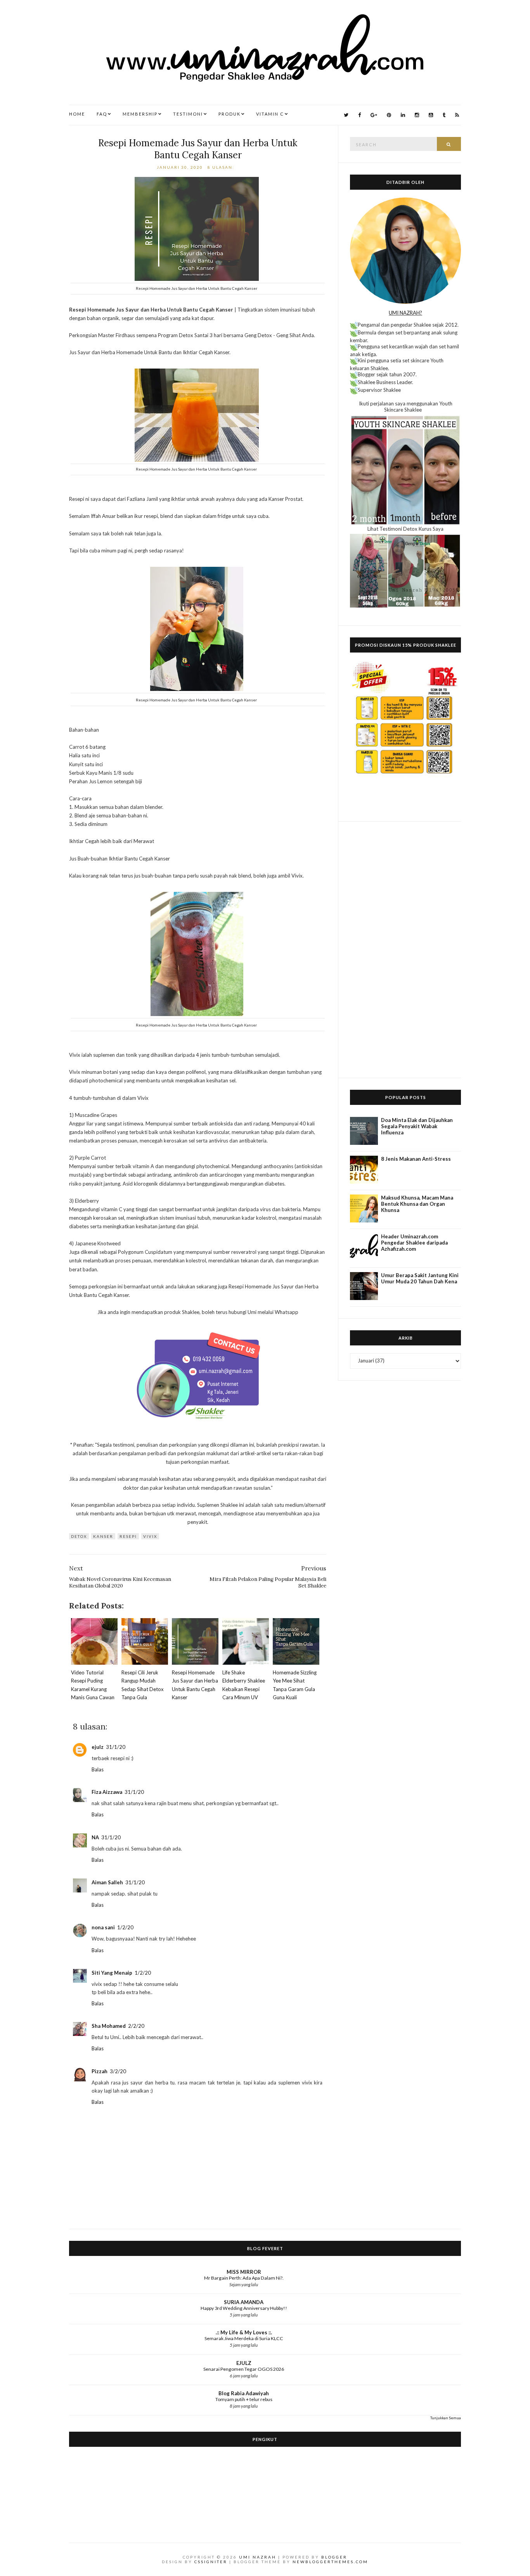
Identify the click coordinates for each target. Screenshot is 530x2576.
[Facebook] (359, 115)
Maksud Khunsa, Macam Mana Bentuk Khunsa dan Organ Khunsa (417, 1204)
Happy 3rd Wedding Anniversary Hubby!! (244, 2308)
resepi (128, 1536)
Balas (98, 1769)
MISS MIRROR (244, 2272)
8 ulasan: (222, 167)
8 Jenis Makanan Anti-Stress (416, 1159)
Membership (140, 114)
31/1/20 (116, 1747)
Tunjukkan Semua (446, 2418)
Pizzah (100, 2071)
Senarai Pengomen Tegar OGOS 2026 (244, 2369)
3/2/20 (118, 2071)
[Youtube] (431, 115)
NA (95, 1837)
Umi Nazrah (258, 2557)
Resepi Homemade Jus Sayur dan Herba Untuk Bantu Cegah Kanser (198, 149)
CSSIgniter (211, 2562)
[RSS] (457, 115)
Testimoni (188, 114)
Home (77, 114)
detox (79, 1536)
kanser (103, 1536)
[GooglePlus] (374, 115)
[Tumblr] (444, 115)
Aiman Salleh (107, 1882)
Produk (229, 114)
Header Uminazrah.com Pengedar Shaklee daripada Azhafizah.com (414, 1243)
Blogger (334, 2557)
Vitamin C (270, 114)
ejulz (98, 1747)
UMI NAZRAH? (405, 313)
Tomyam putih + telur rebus (244, 2399)
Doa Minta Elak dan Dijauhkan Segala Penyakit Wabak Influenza (417, 1126)
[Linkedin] (403, 115)
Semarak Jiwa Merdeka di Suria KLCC (244, 2338)
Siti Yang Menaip (112, 1973)
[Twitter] (346, 115)
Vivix (150, 1536)
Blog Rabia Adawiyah (244, 2393)
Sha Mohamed (109, 2026)
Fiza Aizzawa (107, 1792)
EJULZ (244, 2363)
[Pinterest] (389, 115)
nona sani (103, 1927)
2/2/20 (136, 2026)
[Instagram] (417, 115)
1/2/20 (125, 1927)
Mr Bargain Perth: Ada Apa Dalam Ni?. (244, 2278)
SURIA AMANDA (244, 2302)
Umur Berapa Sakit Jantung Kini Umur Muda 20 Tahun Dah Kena (420, 1278)
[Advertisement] (405, 950)
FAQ (102, 114)
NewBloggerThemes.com (330, 2562)
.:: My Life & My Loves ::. (244, 2332)
